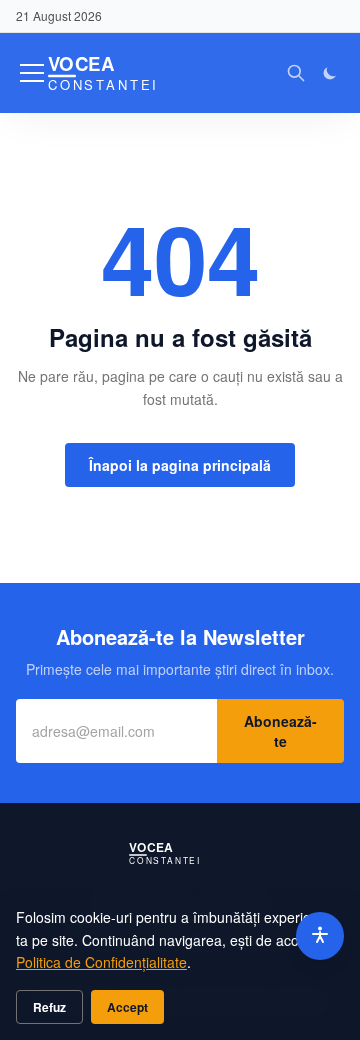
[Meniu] (32, 73)
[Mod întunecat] (330, 73)
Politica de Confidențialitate (101, 962)
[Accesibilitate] (320, 936)
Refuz (49, 1007)
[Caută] (296, 73)
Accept (127, 1007)
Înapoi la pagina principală (180, 465)
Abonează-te (280, 731)
